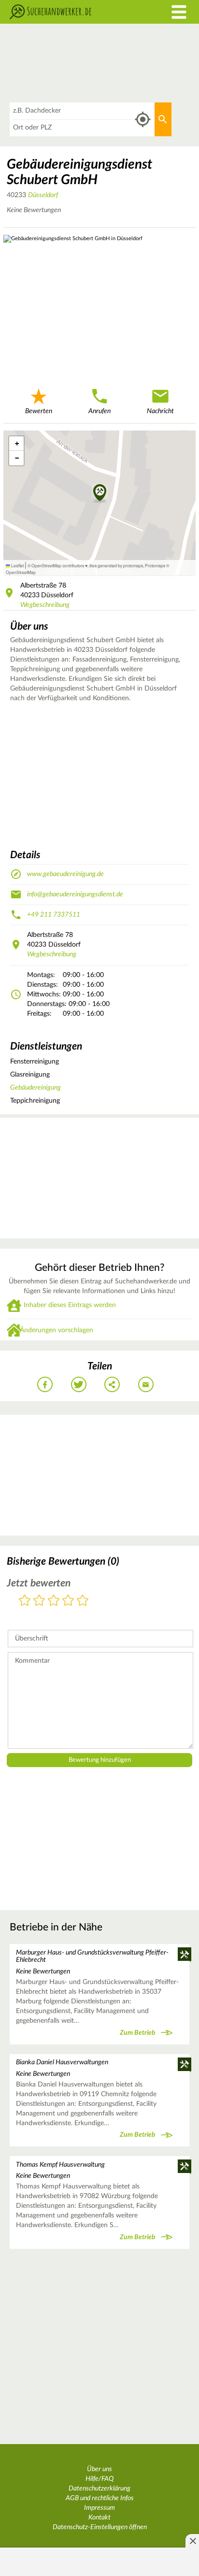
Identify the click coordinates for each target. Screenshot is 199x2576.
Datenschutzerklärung (99, 2489)
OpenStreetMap (21, 572)
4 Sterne (68, 1601)
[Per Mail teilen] (146, 1384)
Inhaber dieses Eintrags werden (70, 1305)
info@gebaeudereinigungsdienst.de (75, 894)
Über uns (99, 2469)
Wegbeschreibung (45, 605)
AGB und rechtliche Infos (100, 2498)
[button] (100, 493)
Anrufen (99, 411)
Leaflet (17, 565)
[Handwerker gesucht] (75, 12)
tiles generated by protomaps (116, 565)
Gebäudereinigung (36, 1088)
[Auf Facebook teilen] (45, 1384)
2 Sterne (39, 1601)
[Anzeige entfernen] (192, 2541)
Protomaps (155, 565)
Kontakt (99, 2518)
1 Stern (25, 1601)
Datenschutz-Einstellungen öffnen (100, 2527)
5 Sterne (83, 1601)
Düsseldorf (43, 195)
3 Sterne (54, 1601)
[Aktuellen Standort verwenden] (143, 120)
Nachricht (160, 411)
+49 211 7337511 (54, 915)
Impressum (99, 2508)
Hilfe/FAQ (99, 2479)
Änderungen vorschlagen (57, 1330)
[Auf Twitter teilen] (79, 1384)
